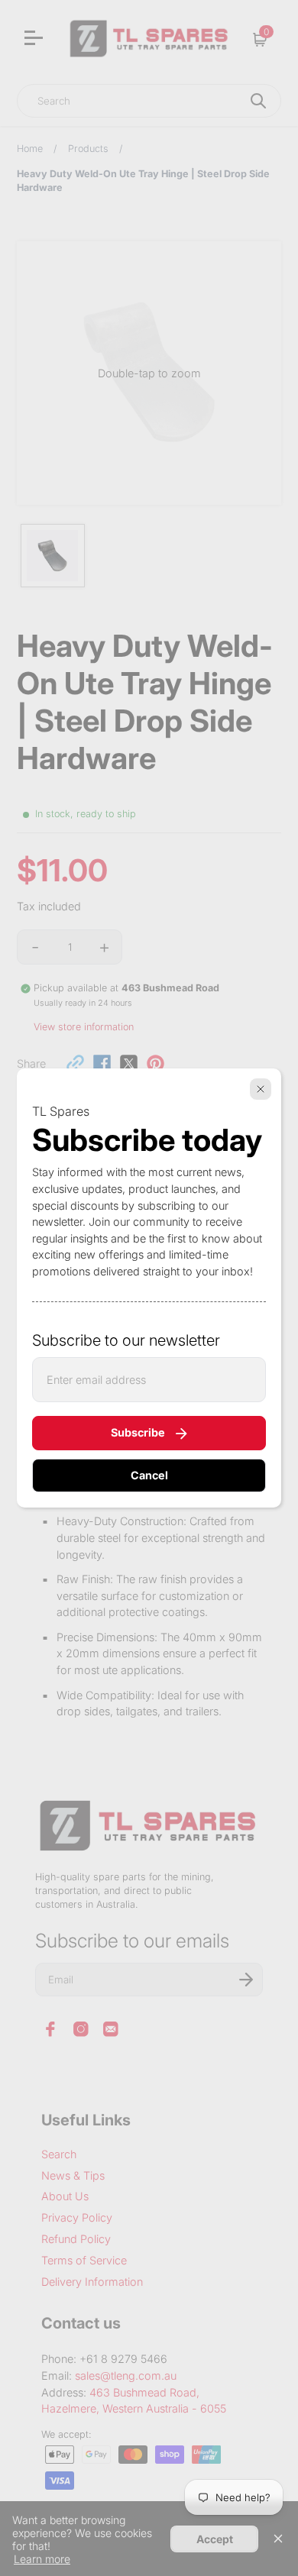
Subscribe (138, 1432)
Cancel (149, 1475)
